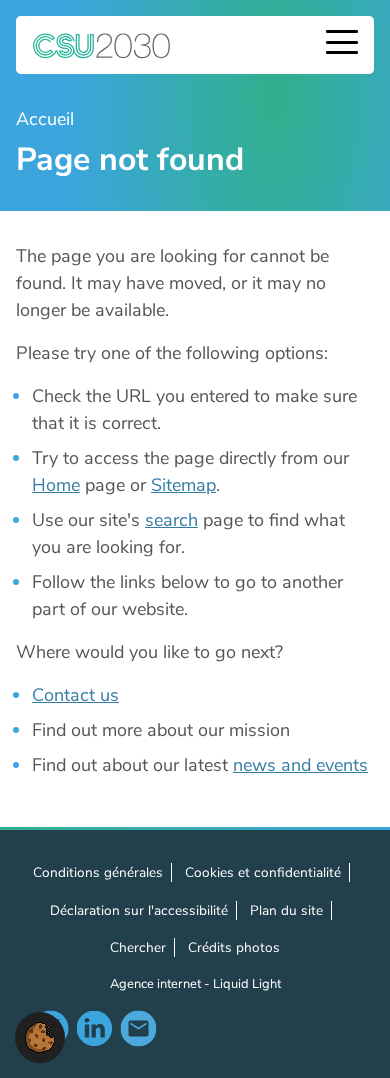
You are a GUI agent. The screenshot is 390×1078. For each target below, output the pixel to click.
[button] (40, 1036)
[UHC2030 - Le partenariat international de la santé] (102, 45)
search (171, 520)
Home (56, 485)
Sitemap (183, 485)
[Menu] (342, 44)
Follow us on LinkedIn (94, 1028)
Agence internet (157, 984)
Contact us (75, 695)
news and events (300, 765)
